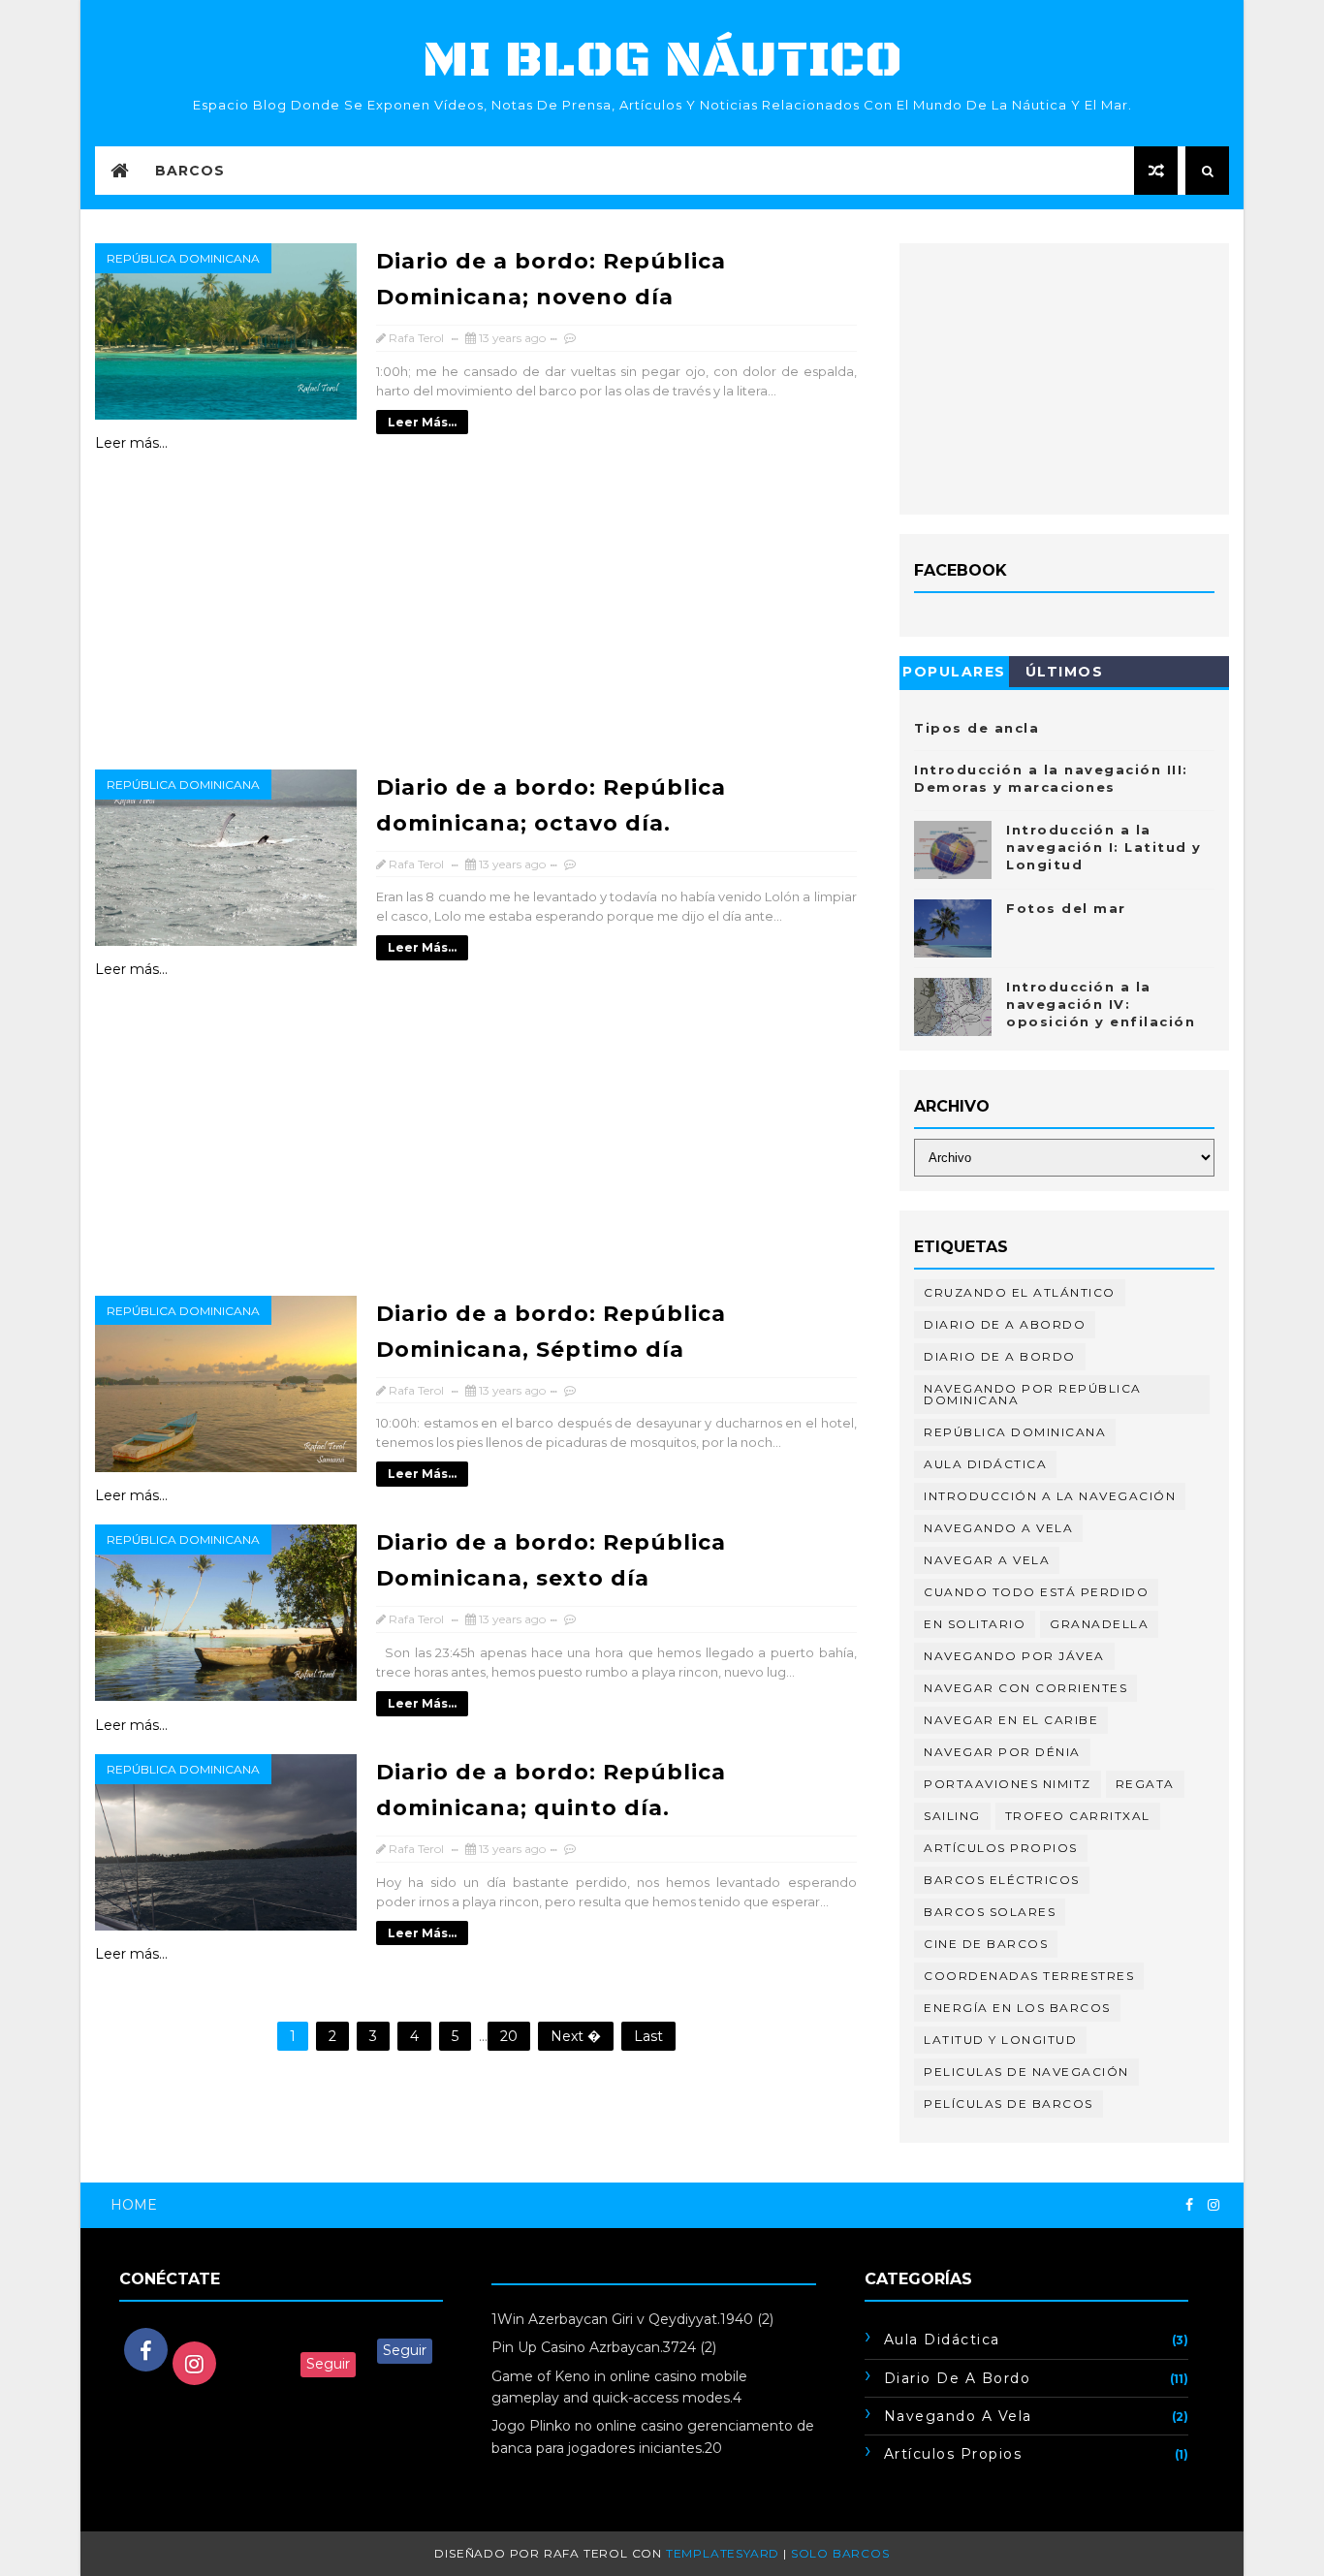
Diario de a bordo (1000, 1356)
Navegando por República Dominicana (1033, 1394)
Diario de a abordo (1005, 1324)
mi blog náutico (662, 61)
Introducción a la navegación (1050, 1496)
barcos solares (990, 1912)
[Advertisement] (481, 621)
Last (648, 2036)
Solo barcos (840, 2553)
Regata (1145, 1784)
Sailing (952, 1816)
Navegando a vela (998, 1528)
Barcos (190, 171)
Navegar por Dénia (1002, 1752)
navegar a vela (987, 1560)
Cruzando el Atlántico (1020, 1292)
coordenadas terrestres (1029, 1976)
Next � (576, 2036)
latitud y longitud (1000, 2040)
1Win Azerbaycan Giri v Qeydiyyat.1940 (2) (632, 2319)
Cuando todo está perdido (1036, 1592)
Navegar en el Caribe (1011, 1720)
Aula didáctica (985, 1464)
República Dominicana (183, 258)
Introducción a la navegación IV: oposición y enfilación (1101, 1004)
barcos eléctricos (1002, 1880)
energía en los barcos (1017, 2008)
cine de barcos (986, 1944)
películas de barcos (1009, 2104)
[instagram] (1214, 2205)
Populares (954, 672)
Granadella (1099, 1624)
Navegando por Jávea (1014, 1656)
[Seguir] (281, 2328)
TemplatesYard (723, 2553)
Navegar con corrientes (1025, 1688)
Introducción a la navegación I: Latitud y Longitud (1104, 847)
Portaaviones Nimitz (1008, 1784)
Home (134, 2205)
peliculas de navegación (1026, 2072)
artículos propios (1001, 1848)
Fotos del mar (1066, 908)
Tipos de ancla (977, 728)
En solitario (975, 1624)
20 (509, 2036)
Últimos (1065, 672)
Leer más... (422, 422)
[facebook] (1189, 2205)
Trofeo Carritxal (1078, 1816)
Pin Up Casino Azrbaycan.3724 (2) (604, 2347)
